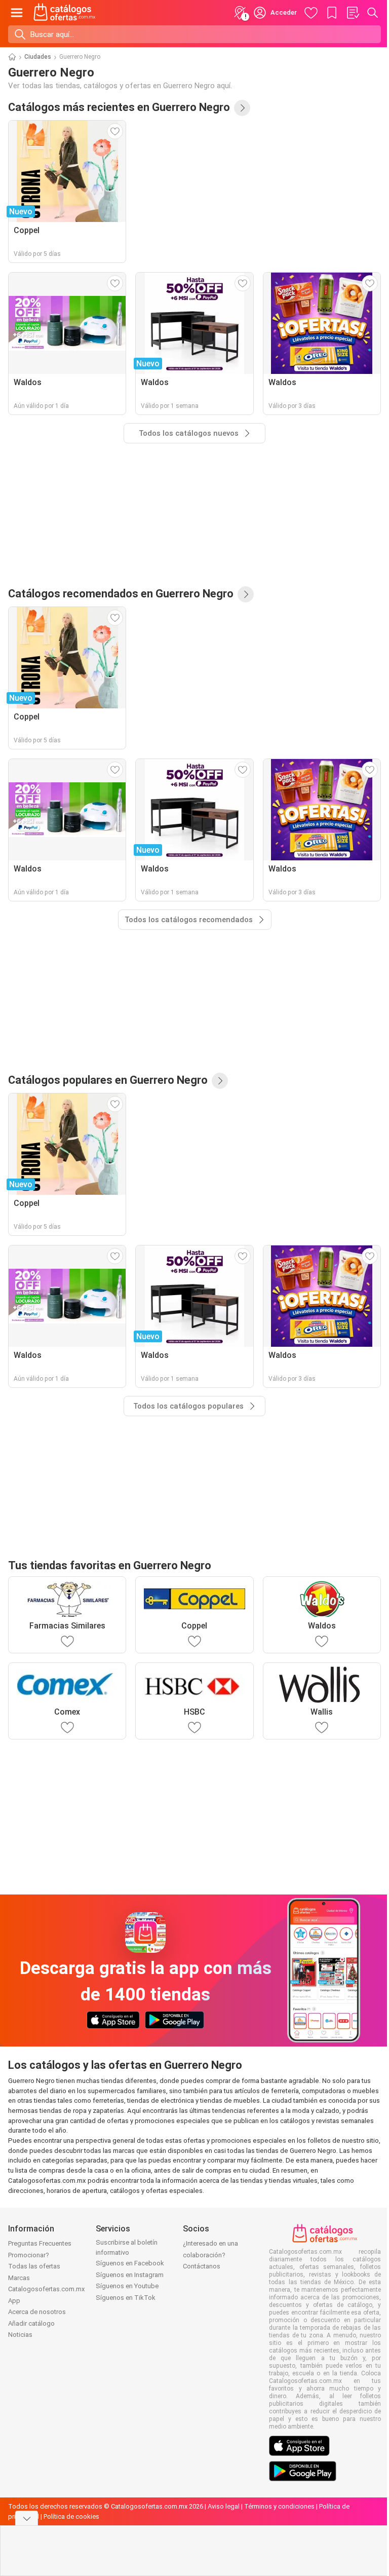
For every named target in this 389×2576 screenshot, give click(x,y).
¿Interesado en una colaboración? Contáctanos (210, 2255)
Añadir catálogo (31, 2323)
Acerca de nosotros (37, 2312)
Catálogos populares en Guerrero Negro (108, 1080)
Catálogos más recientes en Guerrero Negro (119, 107)
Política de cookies (71, 2516)
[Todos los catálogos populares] (220, 1081)
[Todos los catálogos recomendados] (246, 594)
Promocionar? (29, 2255)
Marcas (19, 2278)
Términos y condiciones (279, 2506)
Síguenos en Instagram (130, 2275)
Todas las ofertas (34, 2266)
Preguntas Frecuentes (40, 2243)
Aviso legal (224, 2506)
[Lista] (353, 13)
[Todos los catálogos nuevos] (242, 108)
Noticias (20, 2335)
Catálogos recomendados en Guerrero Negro (121, 594)
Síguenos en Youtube (127, 2286)
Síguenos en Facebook (130, 2263)
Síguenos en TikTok (126, 2298)
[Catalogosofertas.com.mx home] (65, 13)
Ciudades (38, 57)
